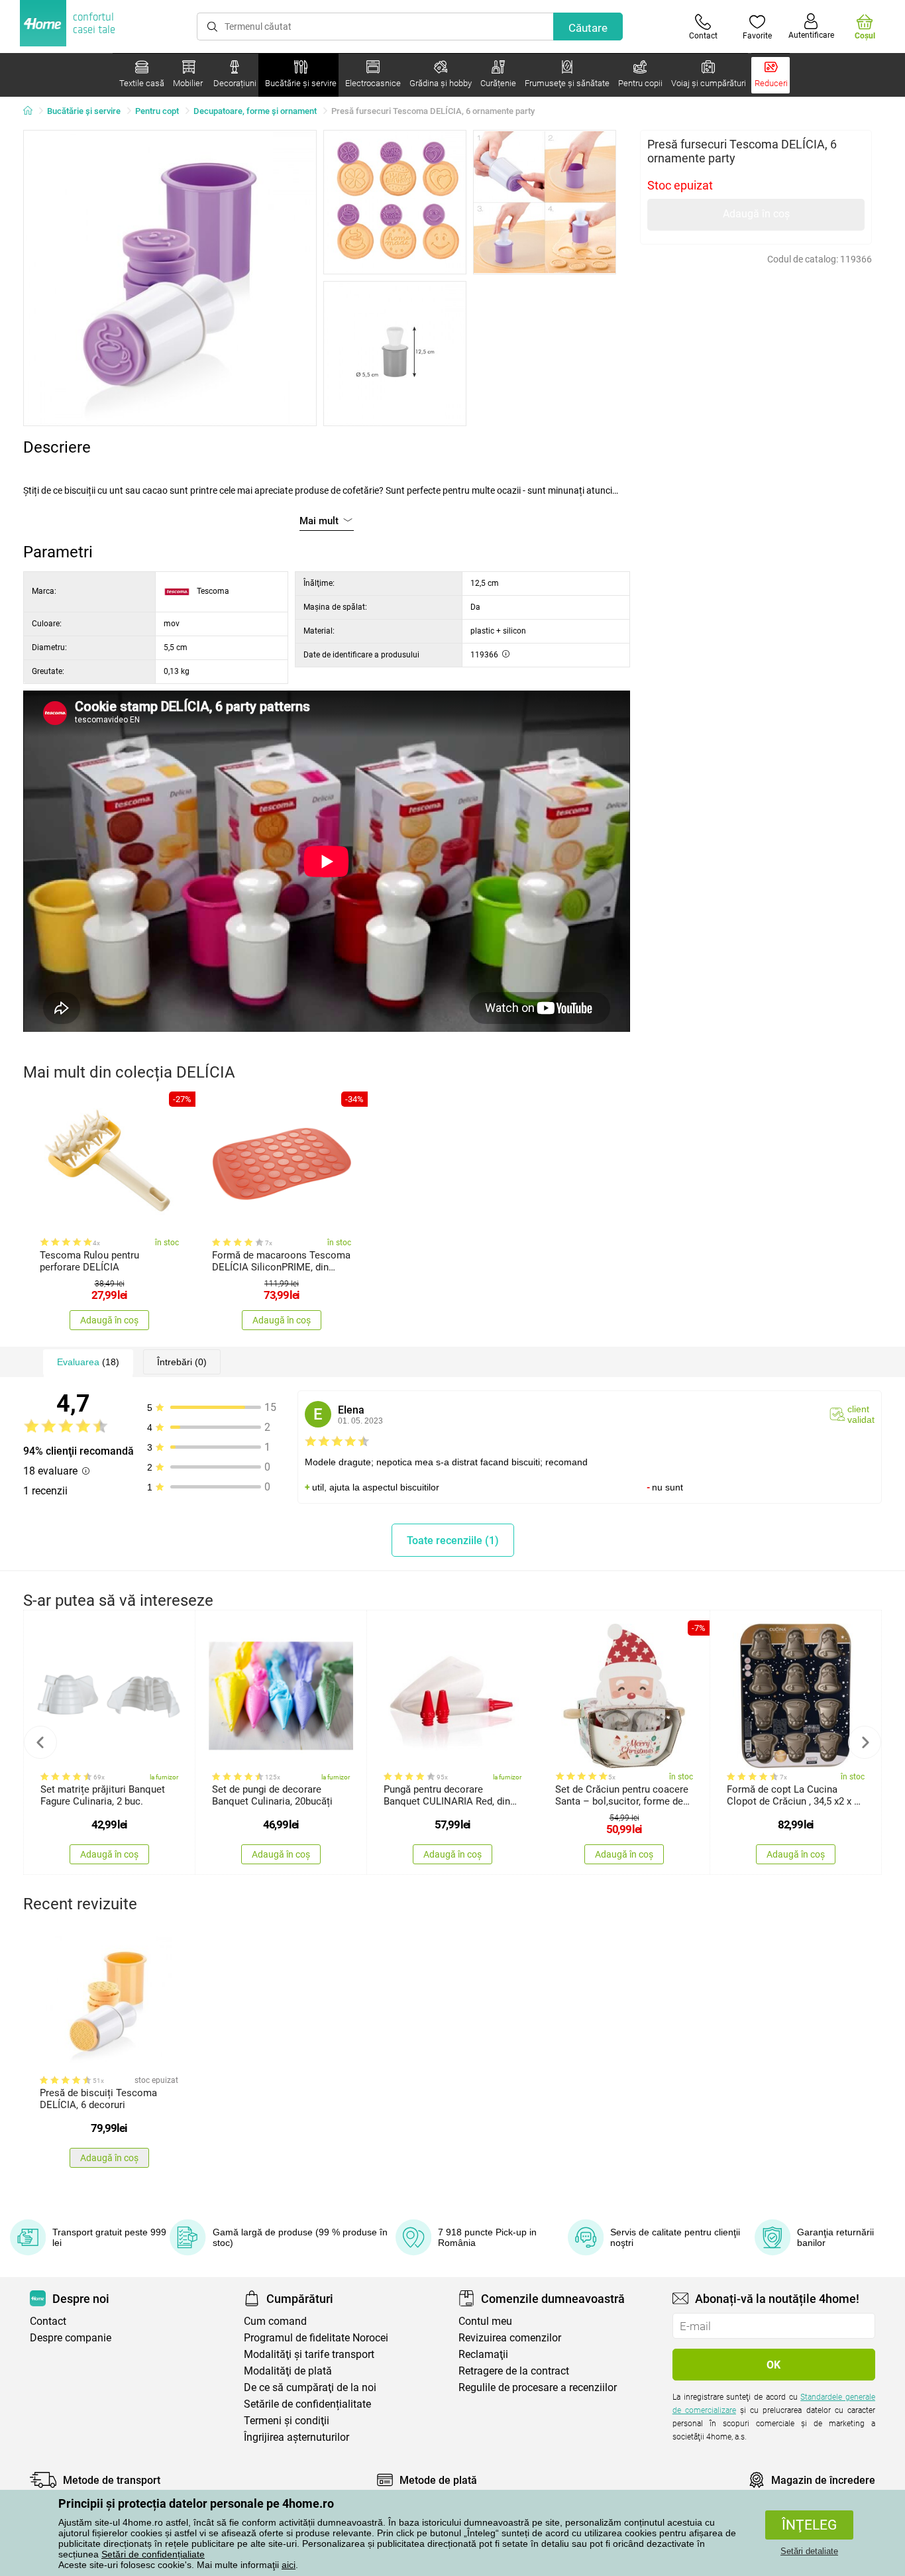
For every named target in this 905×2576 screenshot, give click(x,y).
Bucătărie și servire (84, 111)
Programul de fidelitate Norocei (316, 2338)
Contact (48, 2321)
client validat (861, 1414)
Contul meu (485, 2321)
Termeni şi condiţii (287, 2421)
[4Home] (32, 111)
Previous (40, 1742)
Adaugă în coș (756, 214)
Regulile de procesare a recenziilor (538, 2387)
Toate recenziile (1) (453, 1540)
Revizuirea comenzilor (510, 2338)
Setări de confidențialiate (153, 2554)
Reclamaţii (483, 2354)
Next (865, 1742)
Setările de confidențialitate (307, 2404)
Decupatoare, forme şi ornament (255, 111)
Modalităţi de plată (288, 2371)
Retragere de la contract (514, 2371)
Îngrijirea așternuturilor (296, 2437)
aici (289, 2565)
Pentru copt (157, 111)
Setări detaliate (809, 2551)
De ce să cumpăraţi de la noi (310, 2387)
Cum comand (275, 2321)
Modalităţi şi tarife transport (309, 2354)
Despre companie (71, 2338)
